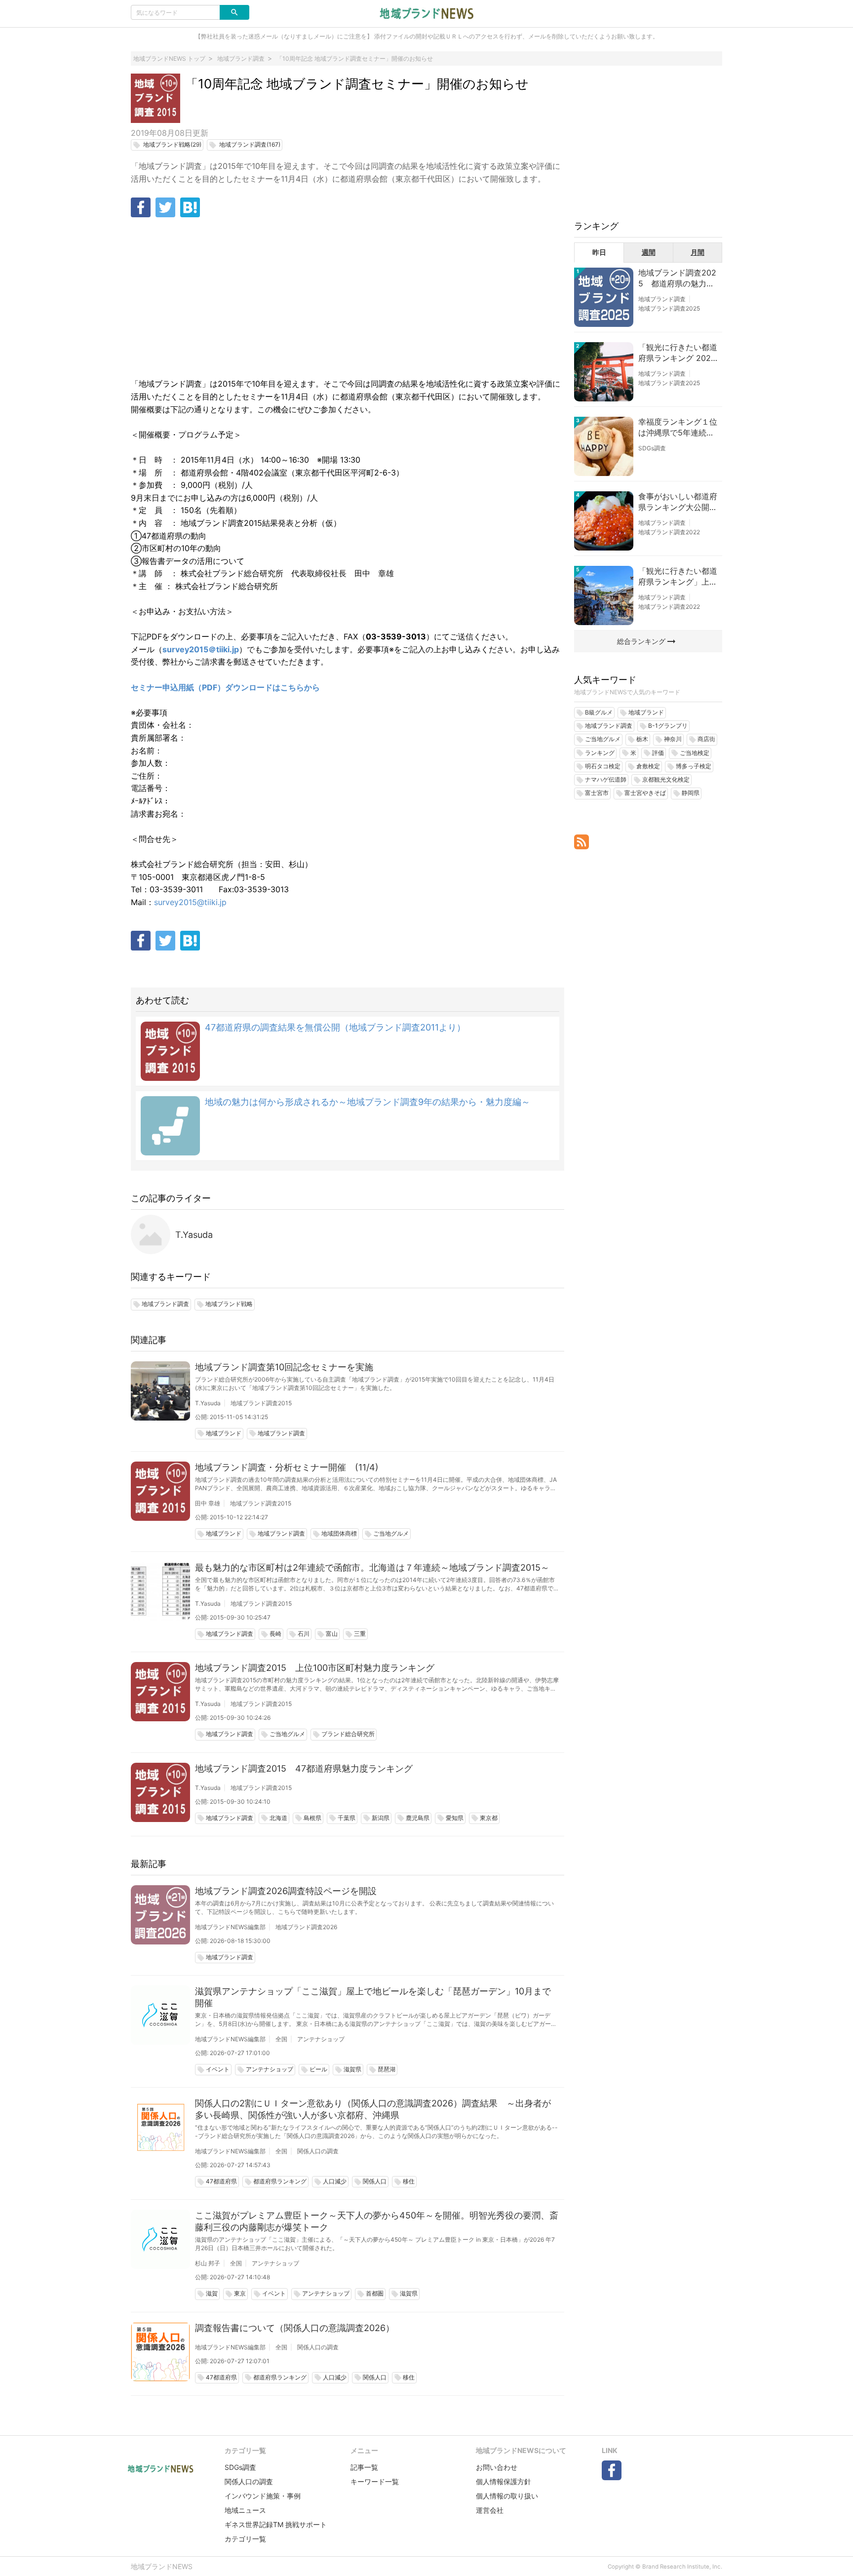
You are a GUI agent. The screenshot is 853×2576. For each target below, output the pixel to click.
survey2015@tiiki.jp (190, 902)
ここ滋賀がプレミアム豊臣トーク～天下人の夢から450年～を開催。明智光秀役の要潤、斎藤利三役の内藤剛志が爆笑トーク (377, 2221)
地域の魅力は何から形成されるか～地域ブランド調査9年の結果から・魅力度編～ (368, 1102)
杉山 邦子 (208, 2263)
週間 (649, 252)
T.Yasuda (194, 1235)
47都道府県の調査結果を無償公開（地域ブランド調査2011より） (335, 1027)
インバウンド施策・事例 (263, 2496)
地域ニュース (245, 2510)
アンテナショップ (321, 2039)
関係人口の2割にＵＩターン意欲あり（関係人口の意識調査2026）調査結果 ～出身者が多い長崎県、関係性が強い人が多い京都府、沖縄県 (373, 2109)
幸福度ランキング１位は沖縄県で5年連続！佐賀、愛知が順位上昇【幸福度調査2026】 (678, 428)
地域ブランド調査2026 (306, 1927)
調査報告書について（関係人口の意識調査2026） (295, 2328)
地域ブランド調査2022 (669, 532)
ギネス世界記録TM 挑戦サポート (276, 2524)
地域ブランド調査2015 (261, 1403)
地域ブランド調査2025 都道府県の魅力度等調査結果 (677, 278)
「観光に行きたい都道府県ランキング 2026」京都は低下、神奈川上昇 (678, 353)
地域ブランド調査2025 (669, 308)
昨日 (599, 252)
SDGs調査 (652, 448)
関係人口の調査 (318, 2151)
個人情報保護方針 (504, 2481)
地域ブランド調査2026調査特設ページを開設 (286, 1891)
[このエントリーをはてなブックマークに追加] (190, 207)
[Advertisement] (348, 299)
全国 (281, 2039)
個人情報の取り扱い (507, 2496)
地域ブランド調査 (662, 299)
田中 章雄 (208, 1503)
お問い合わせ (497, 2467)
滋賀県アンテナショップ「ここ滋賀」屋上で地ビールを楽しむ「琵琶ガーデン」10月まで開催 (373, 1997)
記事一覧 (364, 2467)
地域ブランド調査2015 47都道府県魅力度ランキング (304, 1768)
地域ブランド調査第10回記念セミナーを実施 (284, 1367)
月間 (698, 252)
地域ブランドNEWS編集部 (230, 1927)
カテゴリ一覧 (245, 2539)
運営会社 (490, 2510)
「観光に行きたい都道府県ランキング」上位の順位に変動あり (678, 577)
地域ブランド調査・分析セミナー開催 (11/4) (287, 1467)
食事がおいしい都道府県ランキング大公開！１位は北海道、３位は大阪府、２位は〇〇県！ (678, 502)
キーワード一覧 (375, 2481)
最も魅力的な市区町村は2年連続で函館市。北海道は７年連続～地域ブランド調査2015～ (372, 1567)
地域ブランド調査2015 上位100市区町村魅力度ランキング (315, 1668)
